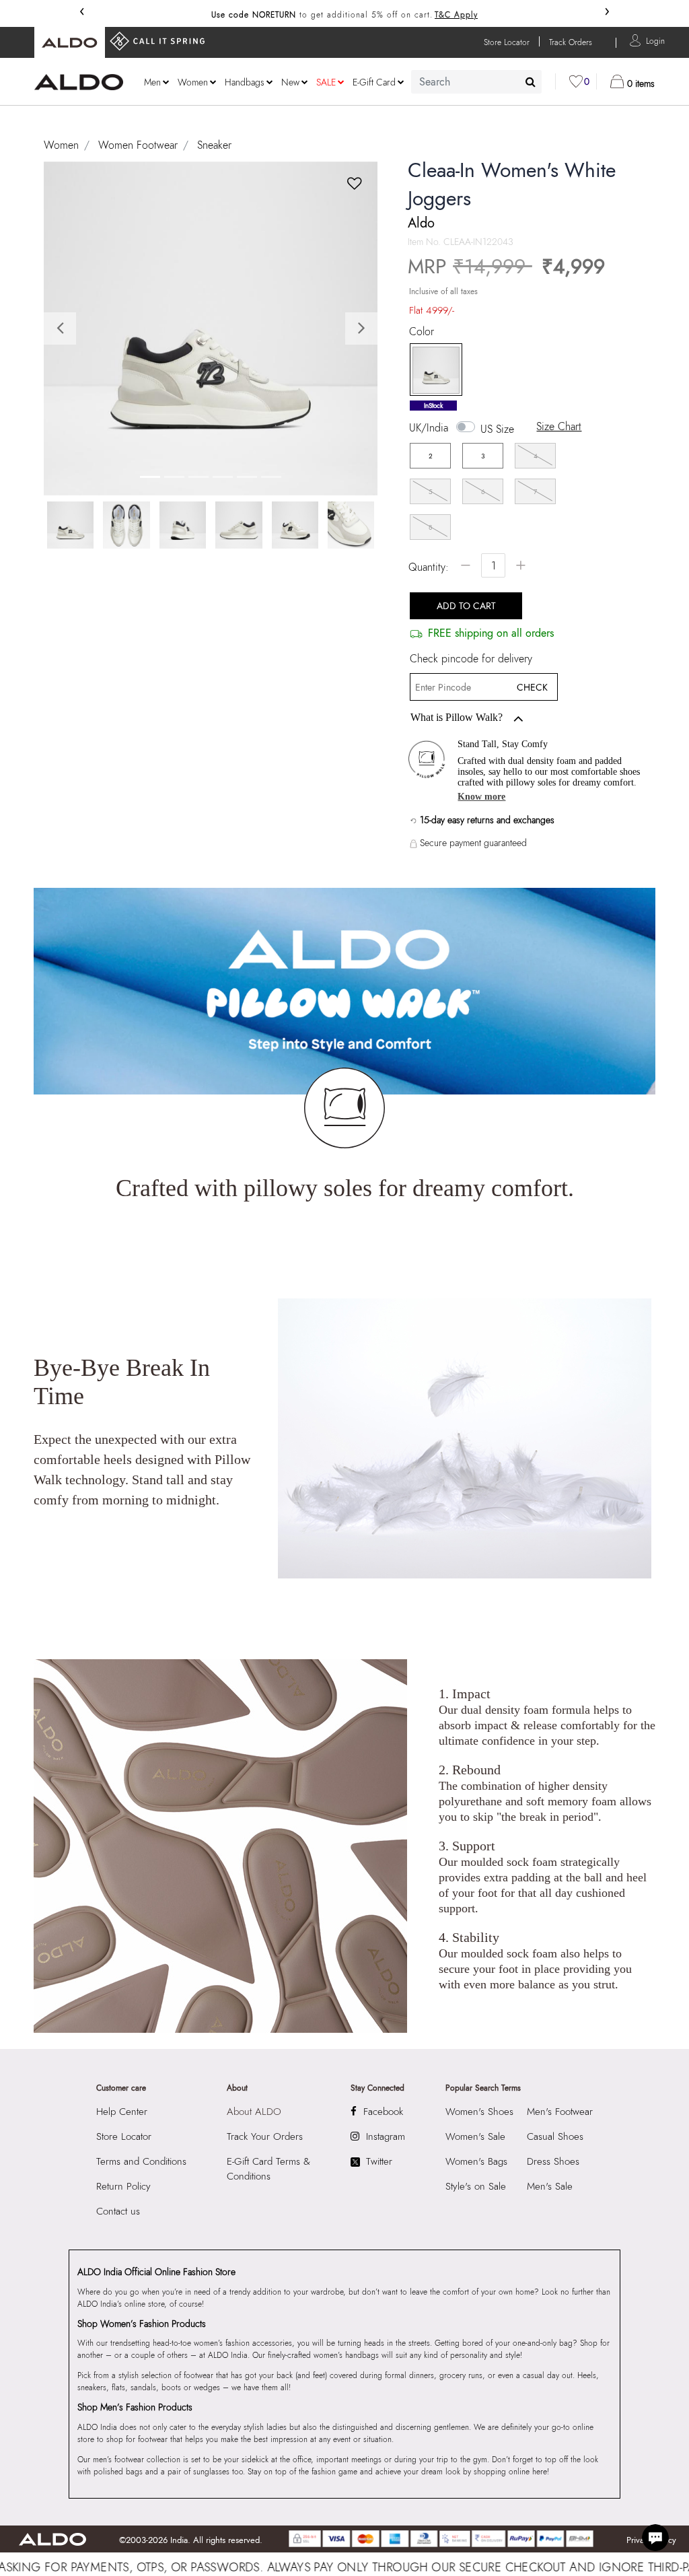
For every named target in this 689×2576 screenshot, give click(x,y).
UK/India (429, 428)
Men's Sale (550, 2186)
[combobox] (476, 82)
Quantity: (429, 567)
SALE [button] (326, 82)
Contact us (118, 2211)
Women (61, 145)
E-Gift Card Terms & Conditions (268, 2169)
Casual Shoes (555, 2136)
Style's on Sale (476, 2186)
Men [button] (152, 82)
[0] (576, 81)
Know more (481, 797)
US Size (497, 429)
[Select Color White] (431, 370)
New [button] (290, 82)
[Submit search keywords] (531, 81)
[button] (655, 40)
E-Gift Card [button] (374, 82)
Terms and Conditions (141, 2161)
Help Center (122, 2112)
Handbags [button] (245, 82)
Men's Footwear (560, 2112)
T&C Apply (456, 15)
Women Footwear (138, 145)
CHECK (532, 687)
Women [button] (193, 82)
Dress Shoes (553, 2161)
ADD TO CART (466, 606)
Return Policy (123, 2186)
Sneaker (214, 145)
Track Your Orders (265, 2136)
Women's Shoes (479, 2112)
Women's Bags (476, 2161)
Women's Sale (475, 2136)
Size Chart (559, 426)
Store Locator (124, 2136)
